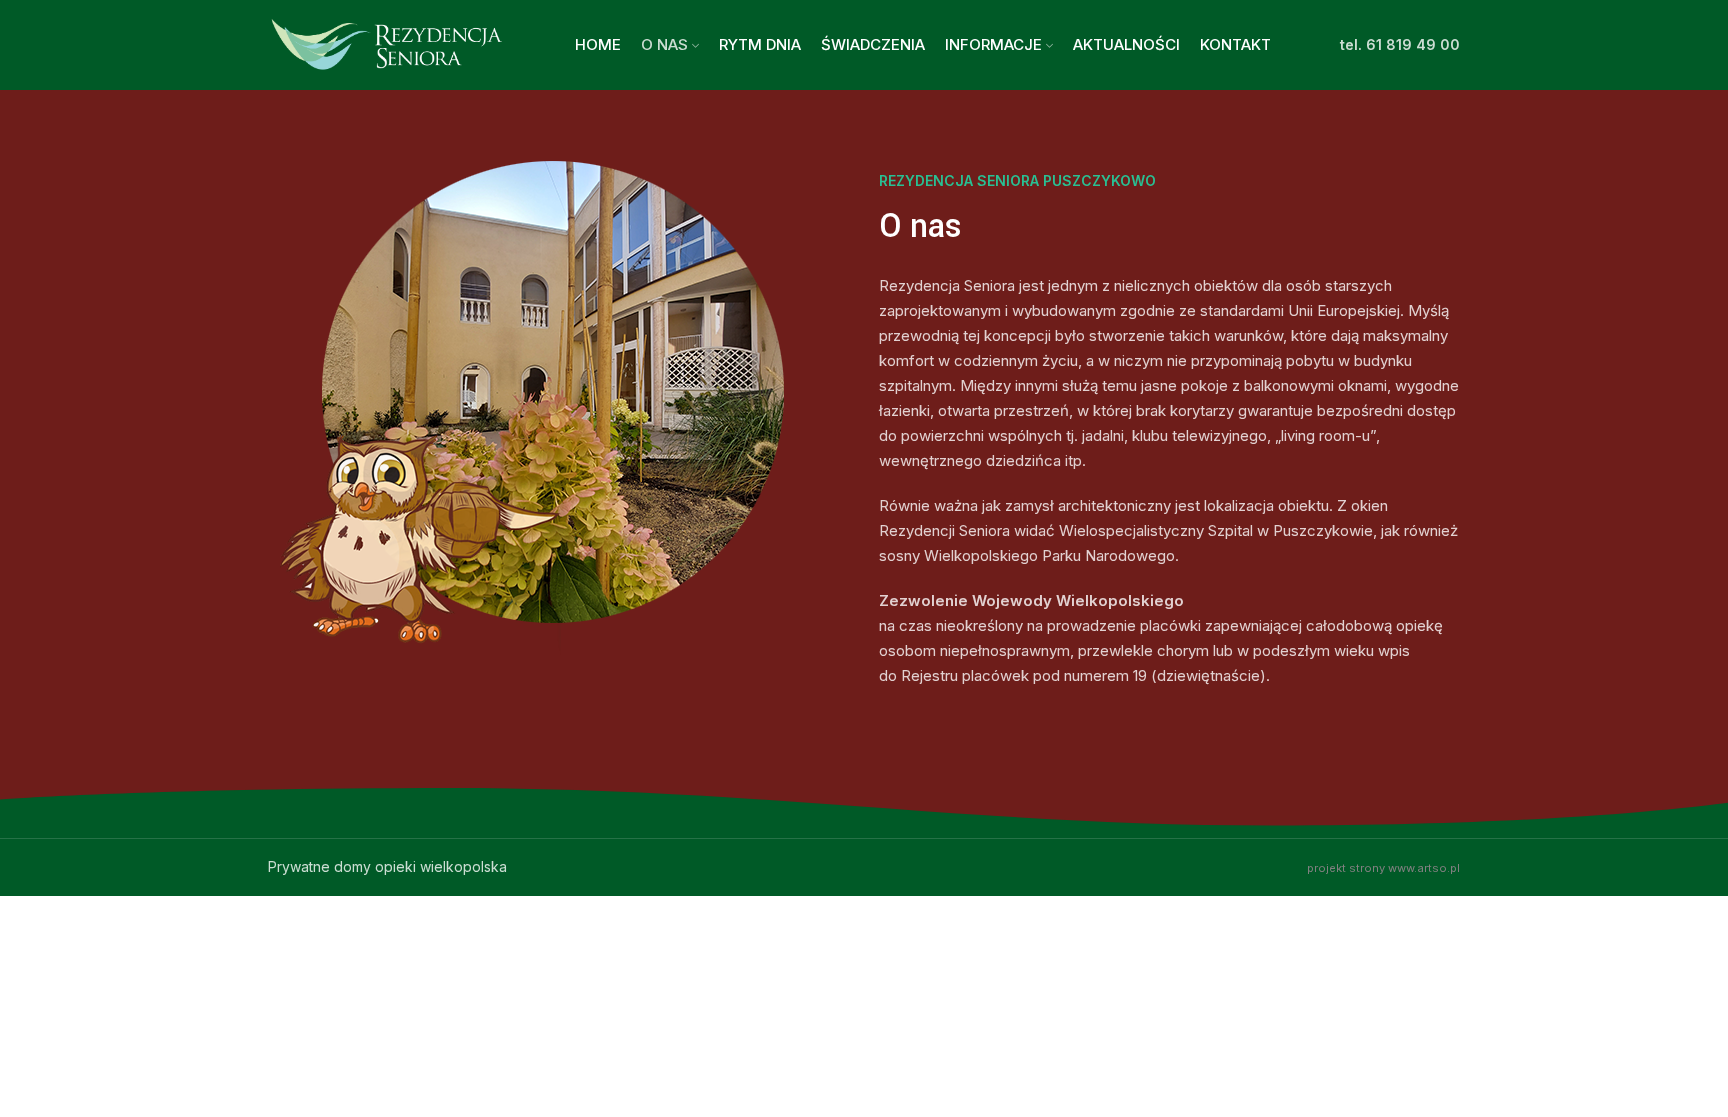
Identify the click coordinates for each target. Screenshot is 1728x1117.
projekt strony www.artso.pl (1383, 868)
